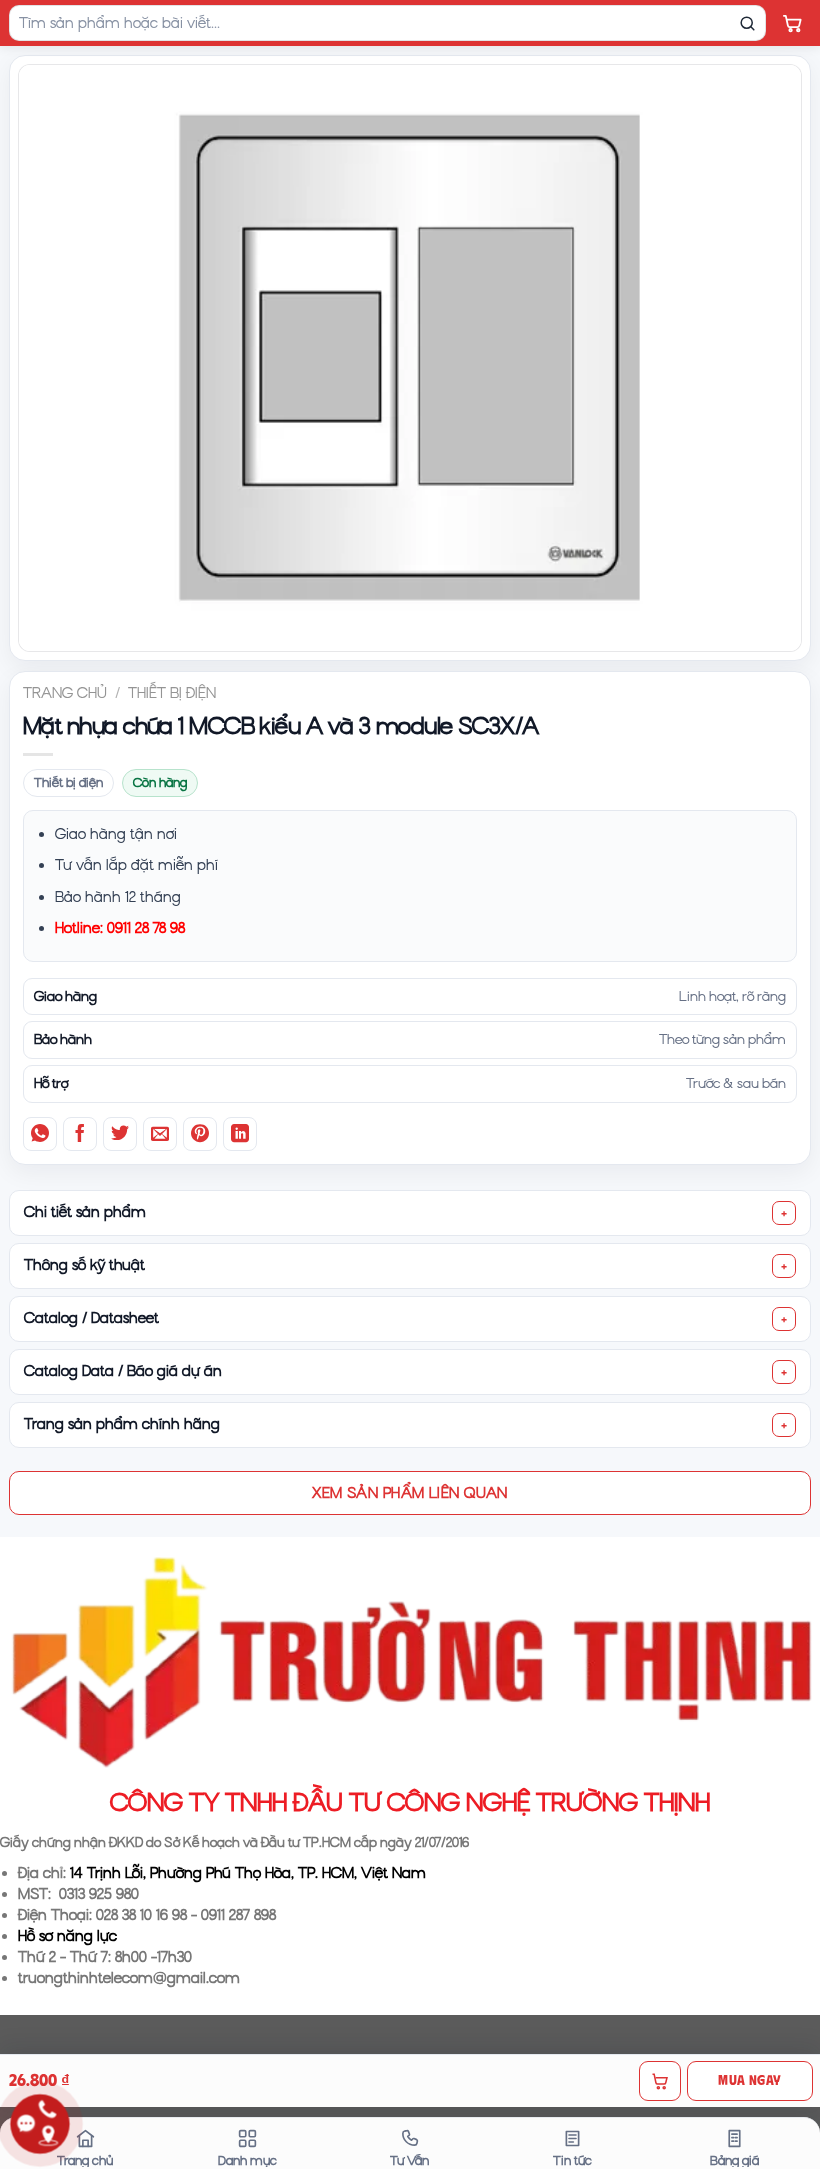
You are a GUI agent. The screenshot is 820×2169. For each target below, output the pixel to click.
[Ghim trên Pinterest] (200, 1134)
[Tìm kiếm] (747, 23)
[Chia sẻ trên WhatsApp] (40, 1134)
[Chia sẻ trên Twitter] (120, 1134)
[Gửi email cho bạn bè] (160, 1134)
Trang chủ (65, 693)
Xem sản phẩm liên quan (409, 1492)
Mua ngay (749, 2080)
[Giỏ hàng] (792, 23)
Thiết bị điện (172, 693)
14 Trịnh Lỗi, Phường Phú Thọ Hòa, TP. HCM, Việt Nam (248, 1873)
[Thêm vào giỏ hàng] (660, 2081)
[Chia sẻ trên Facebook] (80, 1134)
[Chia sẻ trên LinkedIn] (240, 1134)
